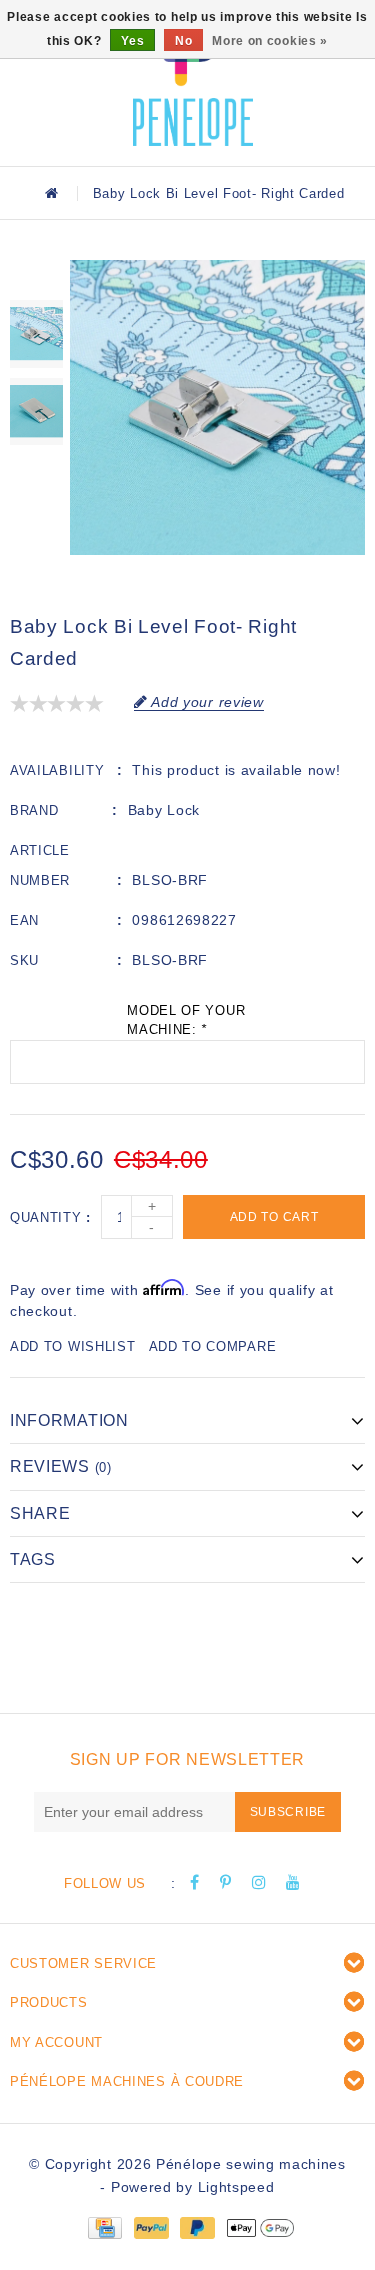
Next (36, 471)
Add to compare (213, 1346)
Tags (33, 1559)
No (183, 41)
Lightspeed (236, 2187)
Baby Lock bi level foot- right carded (219, 193)
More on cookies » (270, 41)
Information (69, 1420)
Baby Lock (164, 810)
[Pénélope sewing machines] (193, 80)
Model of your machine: (186, 1020)
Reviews (61, 1466)
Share (40, 1513)
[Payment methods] (104, 2227)
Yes (132, 41)
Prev (36, 275)
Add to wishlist (73, 1346)
